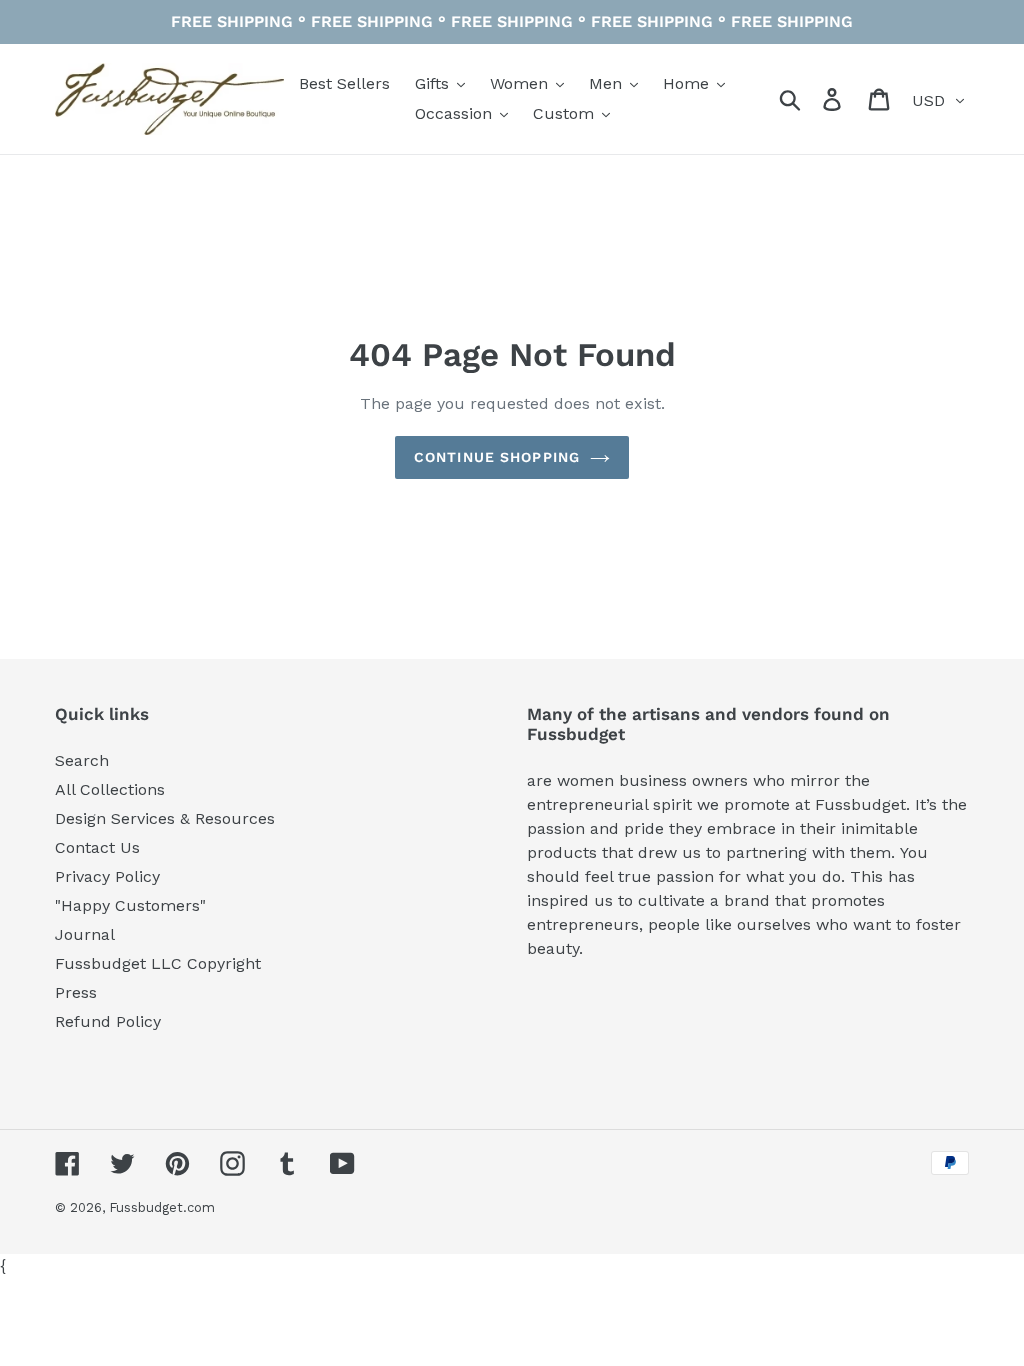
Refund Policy (108, 1021)
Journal (85, 934)
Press (76, 992)
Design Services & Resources (165, 818)
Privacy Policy (107, 876)
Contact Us (97, 847)
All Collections (110, 789)
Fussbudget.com (162, 1207)
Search (82, 760)
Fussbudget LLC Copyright (158, 963)
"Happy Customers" (130, 905)
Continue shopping (497, 457)
